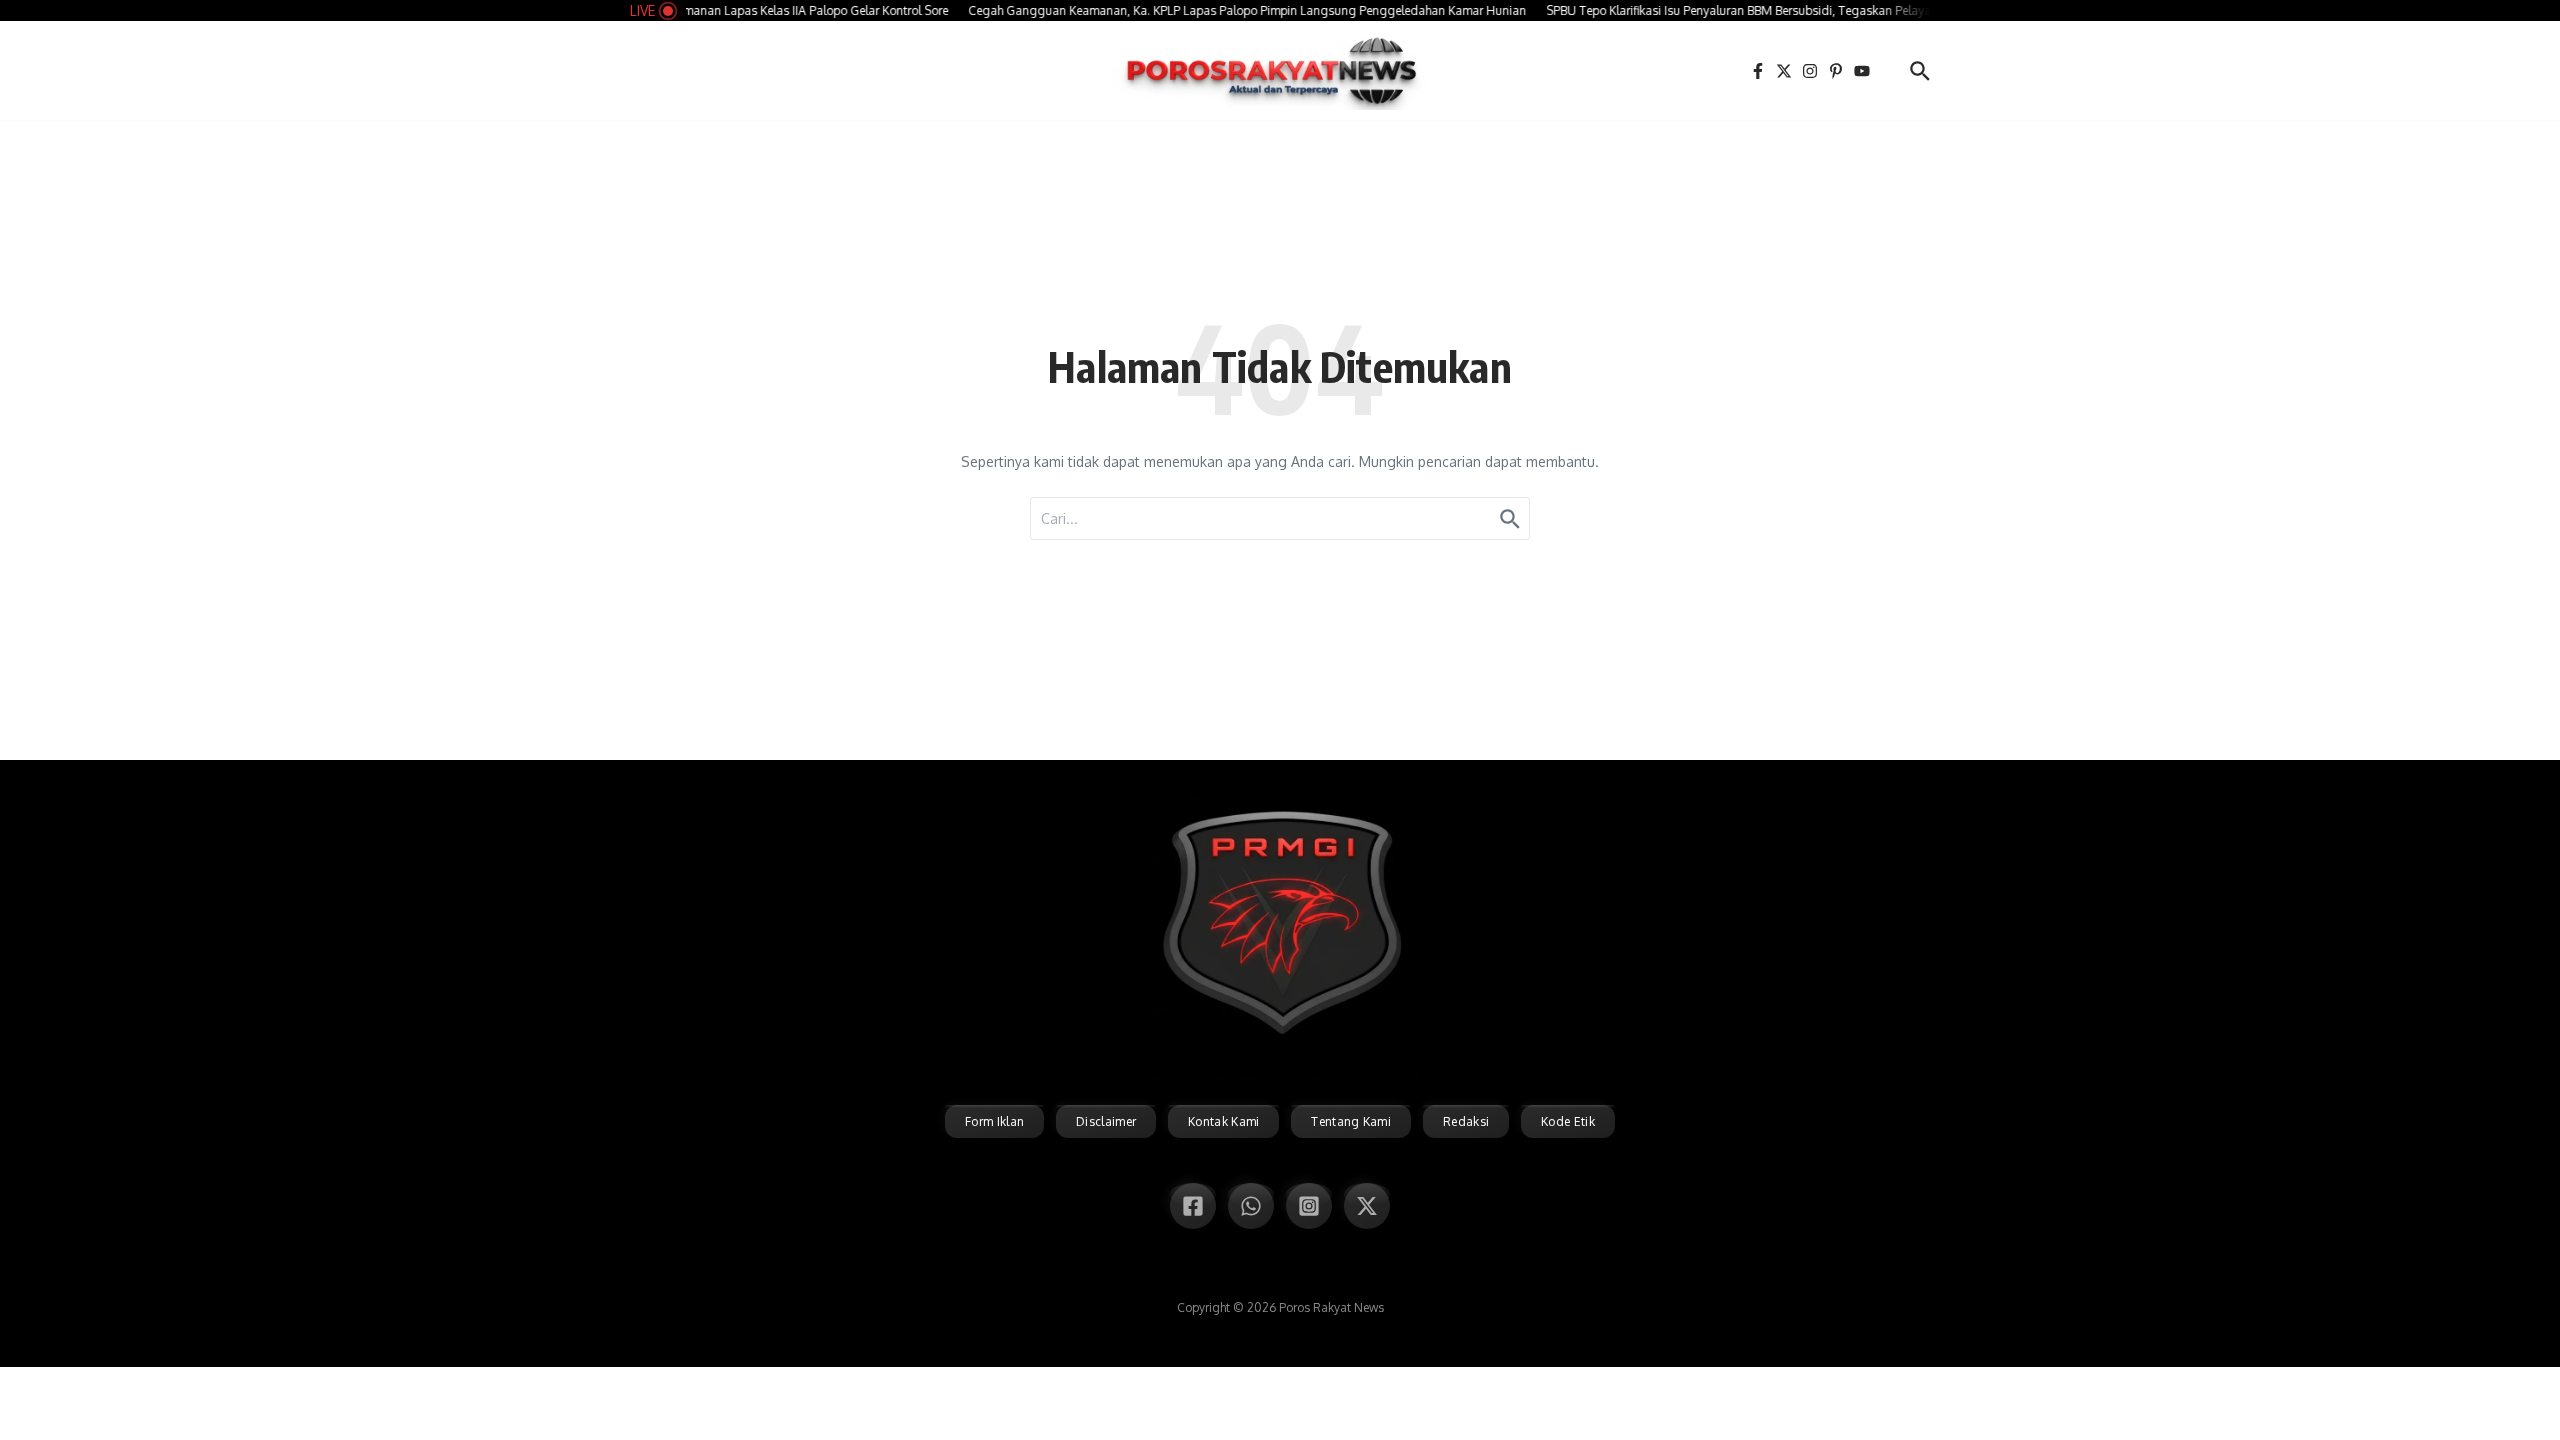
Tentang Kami (1351, 1121)
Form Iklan (994, 1121)
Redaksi (1466, 1121)
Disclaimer (1106, 1121)
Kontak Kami (1223, 1121)
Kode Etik (1568, 1121)
